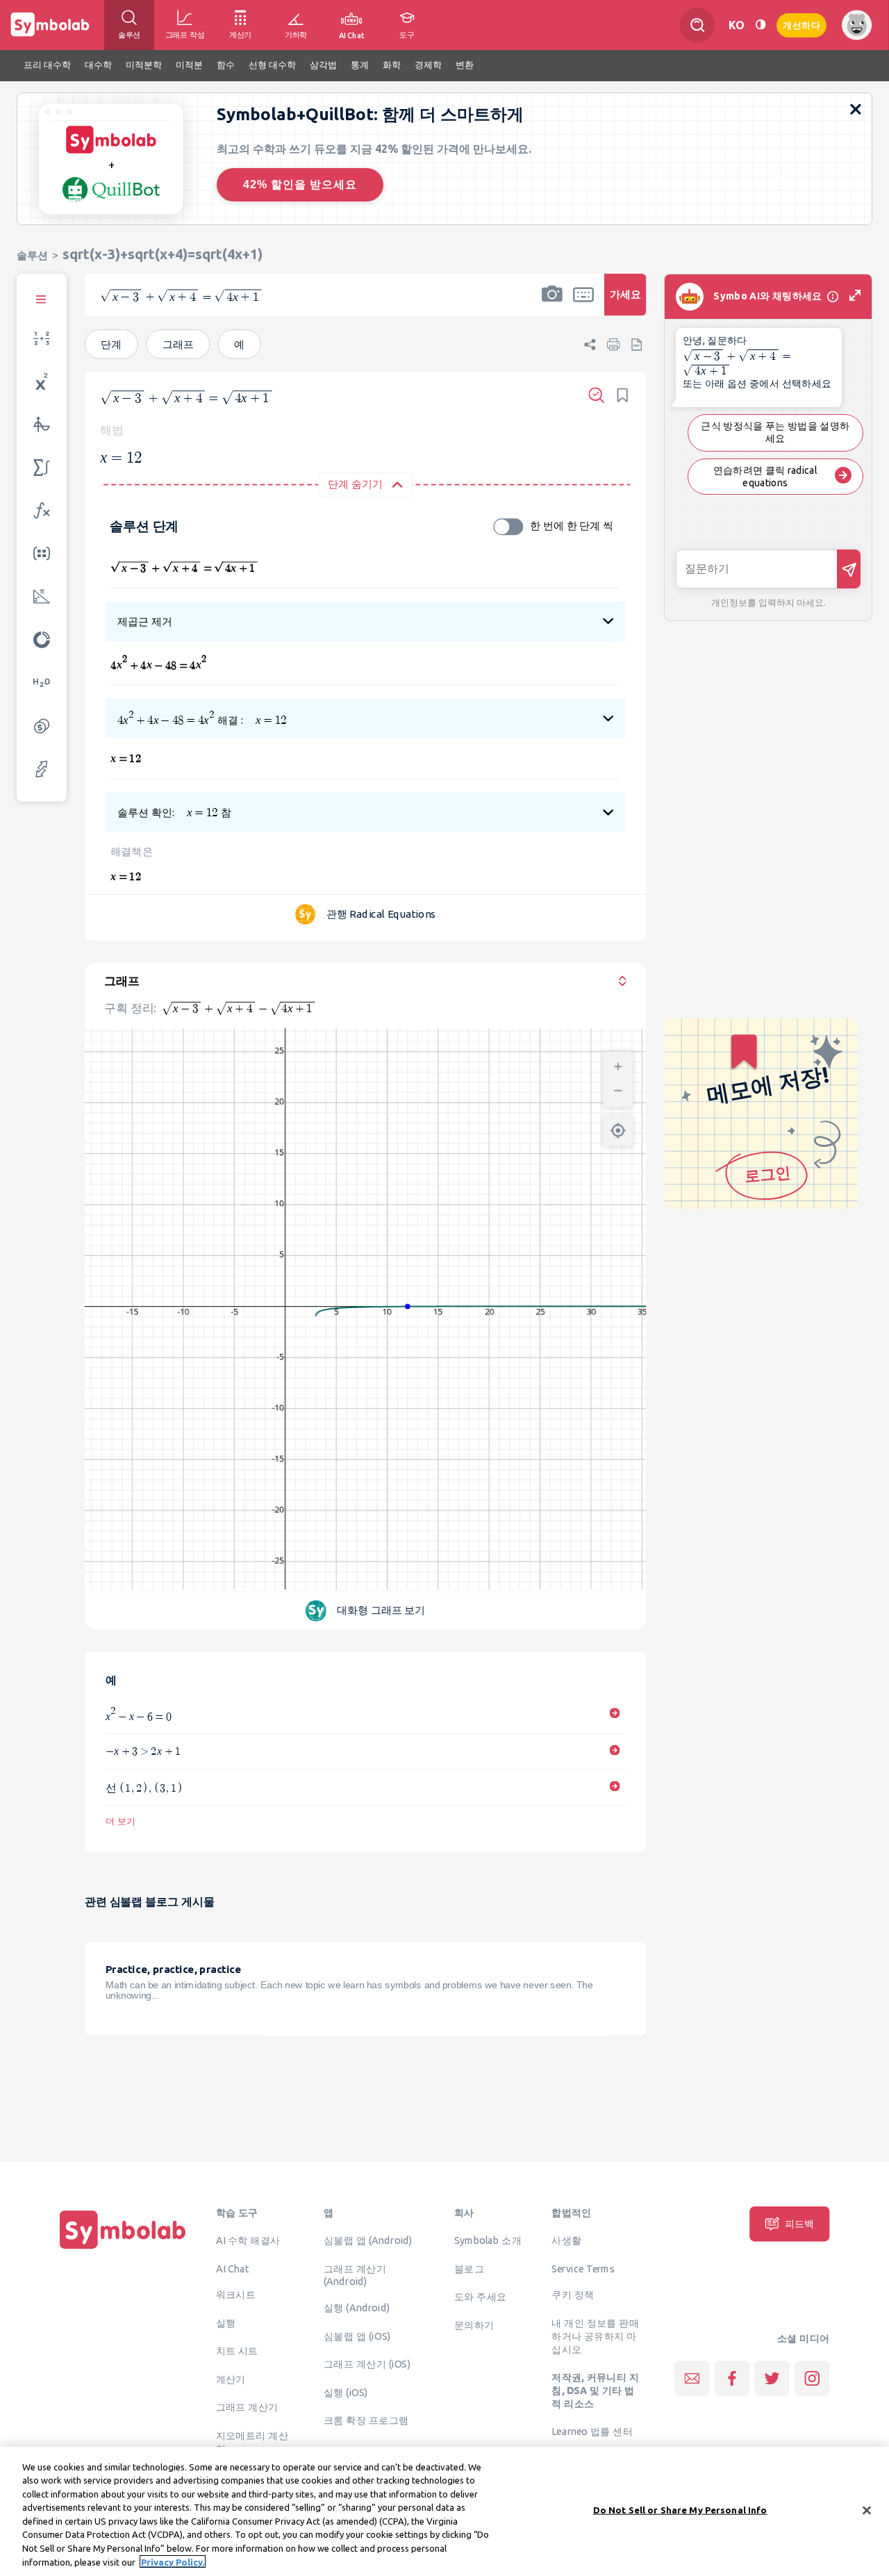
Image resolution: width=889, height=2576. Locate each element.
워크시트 (236, 2295)
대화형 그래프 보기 (381, 1610)
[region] (444, 2511)
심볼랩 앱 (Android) (368, 2240)
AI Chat (233, 2268)
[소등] (761, 25)
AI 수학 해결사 (248, 2240)
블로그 (469, 2268)
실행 (226, 2322)
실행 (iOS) (346, 2392)
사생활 (566, 2240)
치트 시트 (237, 2351)
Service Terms (583, 2268)
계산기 (231, 2379)
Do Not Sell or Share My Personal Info (680, 2510)
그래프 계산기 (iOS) (367, 2363)
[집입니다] (123, 2249)
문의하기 (474, 2325)
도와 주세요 (481, 2296)
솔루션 (32, 255)
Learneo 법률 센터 (592, 2431)
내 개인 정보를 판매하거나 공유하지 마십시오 (595, 2336)
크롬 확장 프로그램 (366, 2420)
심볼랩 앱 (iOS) (357, 2336)
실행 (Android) (357, 2307)
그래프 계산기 (247, 2407)
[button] (552, 304)
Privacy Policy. (173, 2561)
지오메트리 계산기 (252, 2442)
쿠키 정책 (573, 2295)
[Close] (867, 2510)
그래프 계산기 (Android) (355, 2275)
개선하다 (801, 24)
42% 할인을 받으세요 (300, 184)
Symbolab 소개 (488, 2240)
